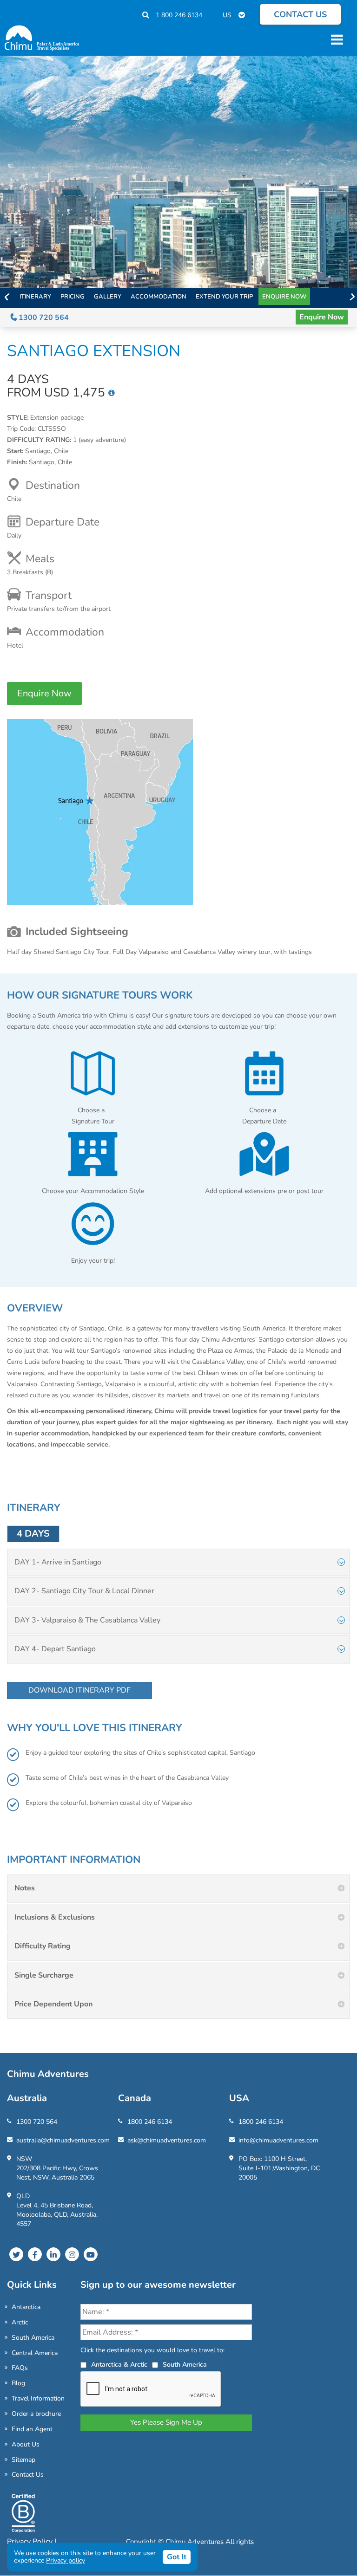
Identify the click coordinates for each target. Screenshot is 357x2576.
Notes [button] (25, 1888)
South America (33, 2338)
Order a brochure (36, 2414)
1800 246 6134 (150, 2122)
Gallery (108, 297)
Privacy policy (66, 2560)
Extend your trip (224, 297)
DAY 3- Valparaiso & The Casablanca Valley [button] (87, 1620)
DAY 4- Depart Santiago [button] (55, 1649)
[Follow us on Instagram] (72, 2254)
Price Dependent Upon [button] (53, 2004)
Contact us (300, 14)
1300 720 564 (43, 318)
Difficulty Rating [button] (43, 1946)
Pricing (73, 297)
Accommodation (159, 297)
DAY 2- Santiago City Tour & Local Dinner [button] (84, 1591)
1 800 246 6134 (179, 15)
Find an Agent (32, 2429)
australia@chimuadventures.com (63, 2140)
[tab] (178, 1563)
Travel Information (38, 2398)
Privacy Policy (31, 2542)
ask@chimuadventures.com (167, 2140)
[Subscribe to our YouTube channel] (91, 2254)
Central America (35, 2353)
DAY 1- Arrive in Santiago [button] (58, 1562)
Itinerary (35, 297)
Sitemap (23, 2460)
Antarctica (26, 2307)
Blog (18, 2383)
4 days (33, 1534)
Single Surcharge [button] (44, 1975)
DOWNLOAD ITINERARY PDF (79, 1690)
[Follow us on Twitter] (16, 2254)
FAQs (20, 2368)
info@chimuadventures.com (278, 2140)
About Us (26, 2444)
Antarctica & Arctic (119, 2365)
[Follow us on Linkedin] (53, 2254)
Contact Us (28, 2475)
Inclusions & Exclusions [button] (55, 1917)
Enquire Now (284, 297)
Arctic (20, 2322)
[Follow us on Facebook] (35, 2254)
